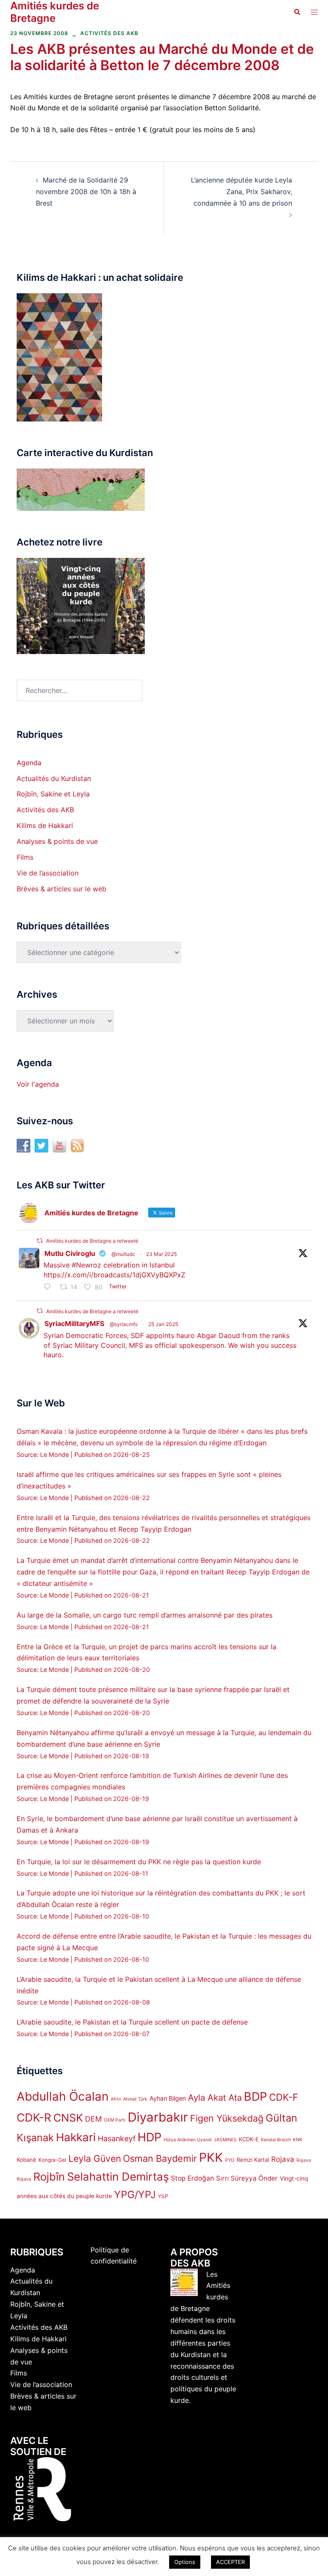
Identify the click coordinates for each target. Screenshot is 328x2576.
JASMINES (225, 2140)
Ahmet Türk (135, 2099)
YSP (163, 2196)
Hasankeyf (117, 2138)
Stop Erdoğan (192, 2178)
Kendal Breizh (276, 2140)
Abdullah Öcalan (63, 2096)
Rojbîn (49, 2177)
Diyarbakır (158, 2117)
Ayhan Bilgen (168, 2098)
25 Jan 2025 (163, 1324)
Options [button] (185, 2562)
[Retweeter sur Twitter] (40, 1241)
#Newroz (86, 1265)
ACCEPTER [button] (230, 2562)
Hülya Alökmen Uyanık (188, 2140)
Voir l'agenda (38, 1084)
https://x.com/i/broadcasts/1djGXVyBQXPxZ (114, 1275)
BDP (255, 2097)
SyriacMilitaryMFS (74, 1323)
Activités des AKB (109, 33)
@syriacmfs (124, 1324)
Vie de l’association (48, 873)
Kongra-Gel (52, 2160)
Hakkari (76, 2137)
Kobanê (26, 2160)
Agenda (29, 763)
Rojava (283, 2159)
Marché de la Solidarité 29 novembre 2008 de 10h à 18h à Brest (86, 192)
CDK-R (34, 2118)
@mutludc (123, 1254)
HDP (149, 2137)
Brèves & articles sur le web (61, 889)
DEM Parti (115, 2120)
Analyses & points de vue (57, 841)
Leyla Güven (95, 2158)
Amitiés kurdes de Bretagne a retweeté (92, 1241)
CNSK (68, 2118)
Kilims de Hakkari (45, 825)
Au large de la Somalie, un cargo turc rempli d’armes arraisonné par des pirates (145, 1615)
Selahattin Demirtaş (118, 2177)
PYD (230, 2160)
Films (25, 857)
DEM (94, 2119)
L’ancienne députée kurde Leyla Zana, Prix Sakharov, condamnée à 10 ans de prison (242, 192)
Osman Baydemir (160, 2158)
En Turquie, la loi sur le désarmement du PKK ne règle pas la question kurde (139, 1862)
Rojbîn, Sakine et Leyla (53, 794)
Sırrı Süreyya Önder (247, 2178)
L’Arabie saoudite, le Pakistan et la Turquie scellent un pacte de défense (132, 2022)
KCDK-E (249, 2139)
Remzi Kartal (253, 2160)
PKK (211, 2157)
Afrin (116, 2099)
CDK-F (284, 2097)
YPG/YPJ (135, 2194)
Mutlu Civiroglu (70, 1253)
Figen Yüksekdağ (227, 2118)
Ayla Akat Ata (215, 2097)
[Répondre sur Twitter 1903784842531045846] (50, 1287)
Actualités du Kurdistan (54, 778)
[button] (297, 12)
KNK (298, 2140)
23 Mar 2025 (161, 1254)
